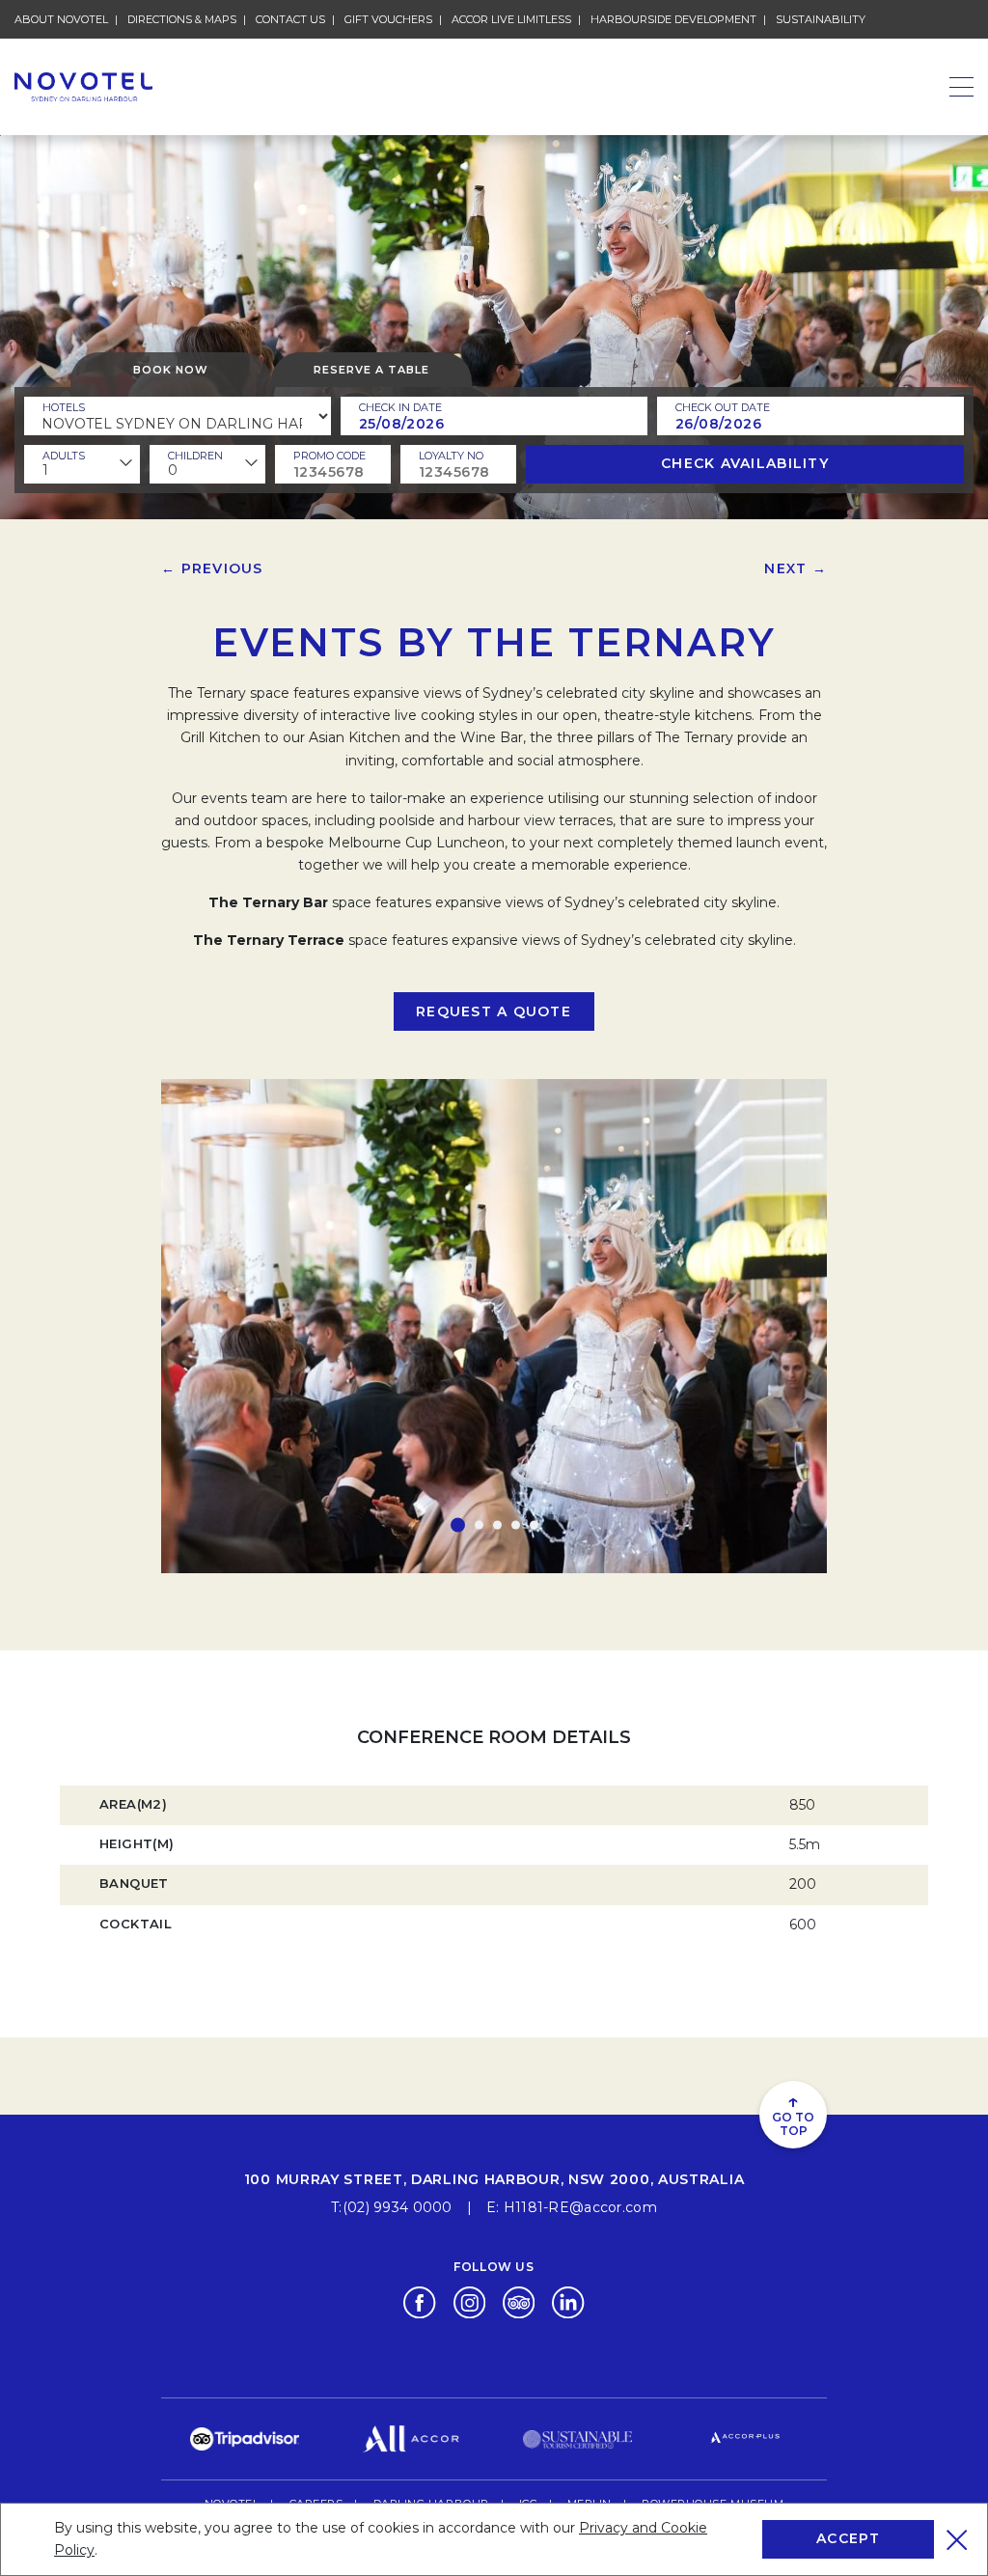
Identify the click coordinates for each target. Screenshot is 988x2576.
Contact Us (290, 19)
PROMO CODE (329, 456)
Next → (796, 568)
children (195, 456)
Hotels (64, 407)
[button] (458, 1525)
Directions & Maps (182, 19)
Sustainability (821, 19)
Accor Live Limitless (511, 19)
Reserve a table (371, 370)
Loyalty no (451, 456)
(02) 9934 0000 (398, 2207)
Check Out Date (723, 407)
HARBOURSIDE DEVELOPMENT (673, 19)
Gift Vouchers (388, 19)
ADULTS (64, 456)
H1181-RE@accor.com (580, 2207)
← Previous (212, 568)
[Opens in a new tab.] (419, 2301)
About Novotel (61, 19)
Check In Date (400, 407)
